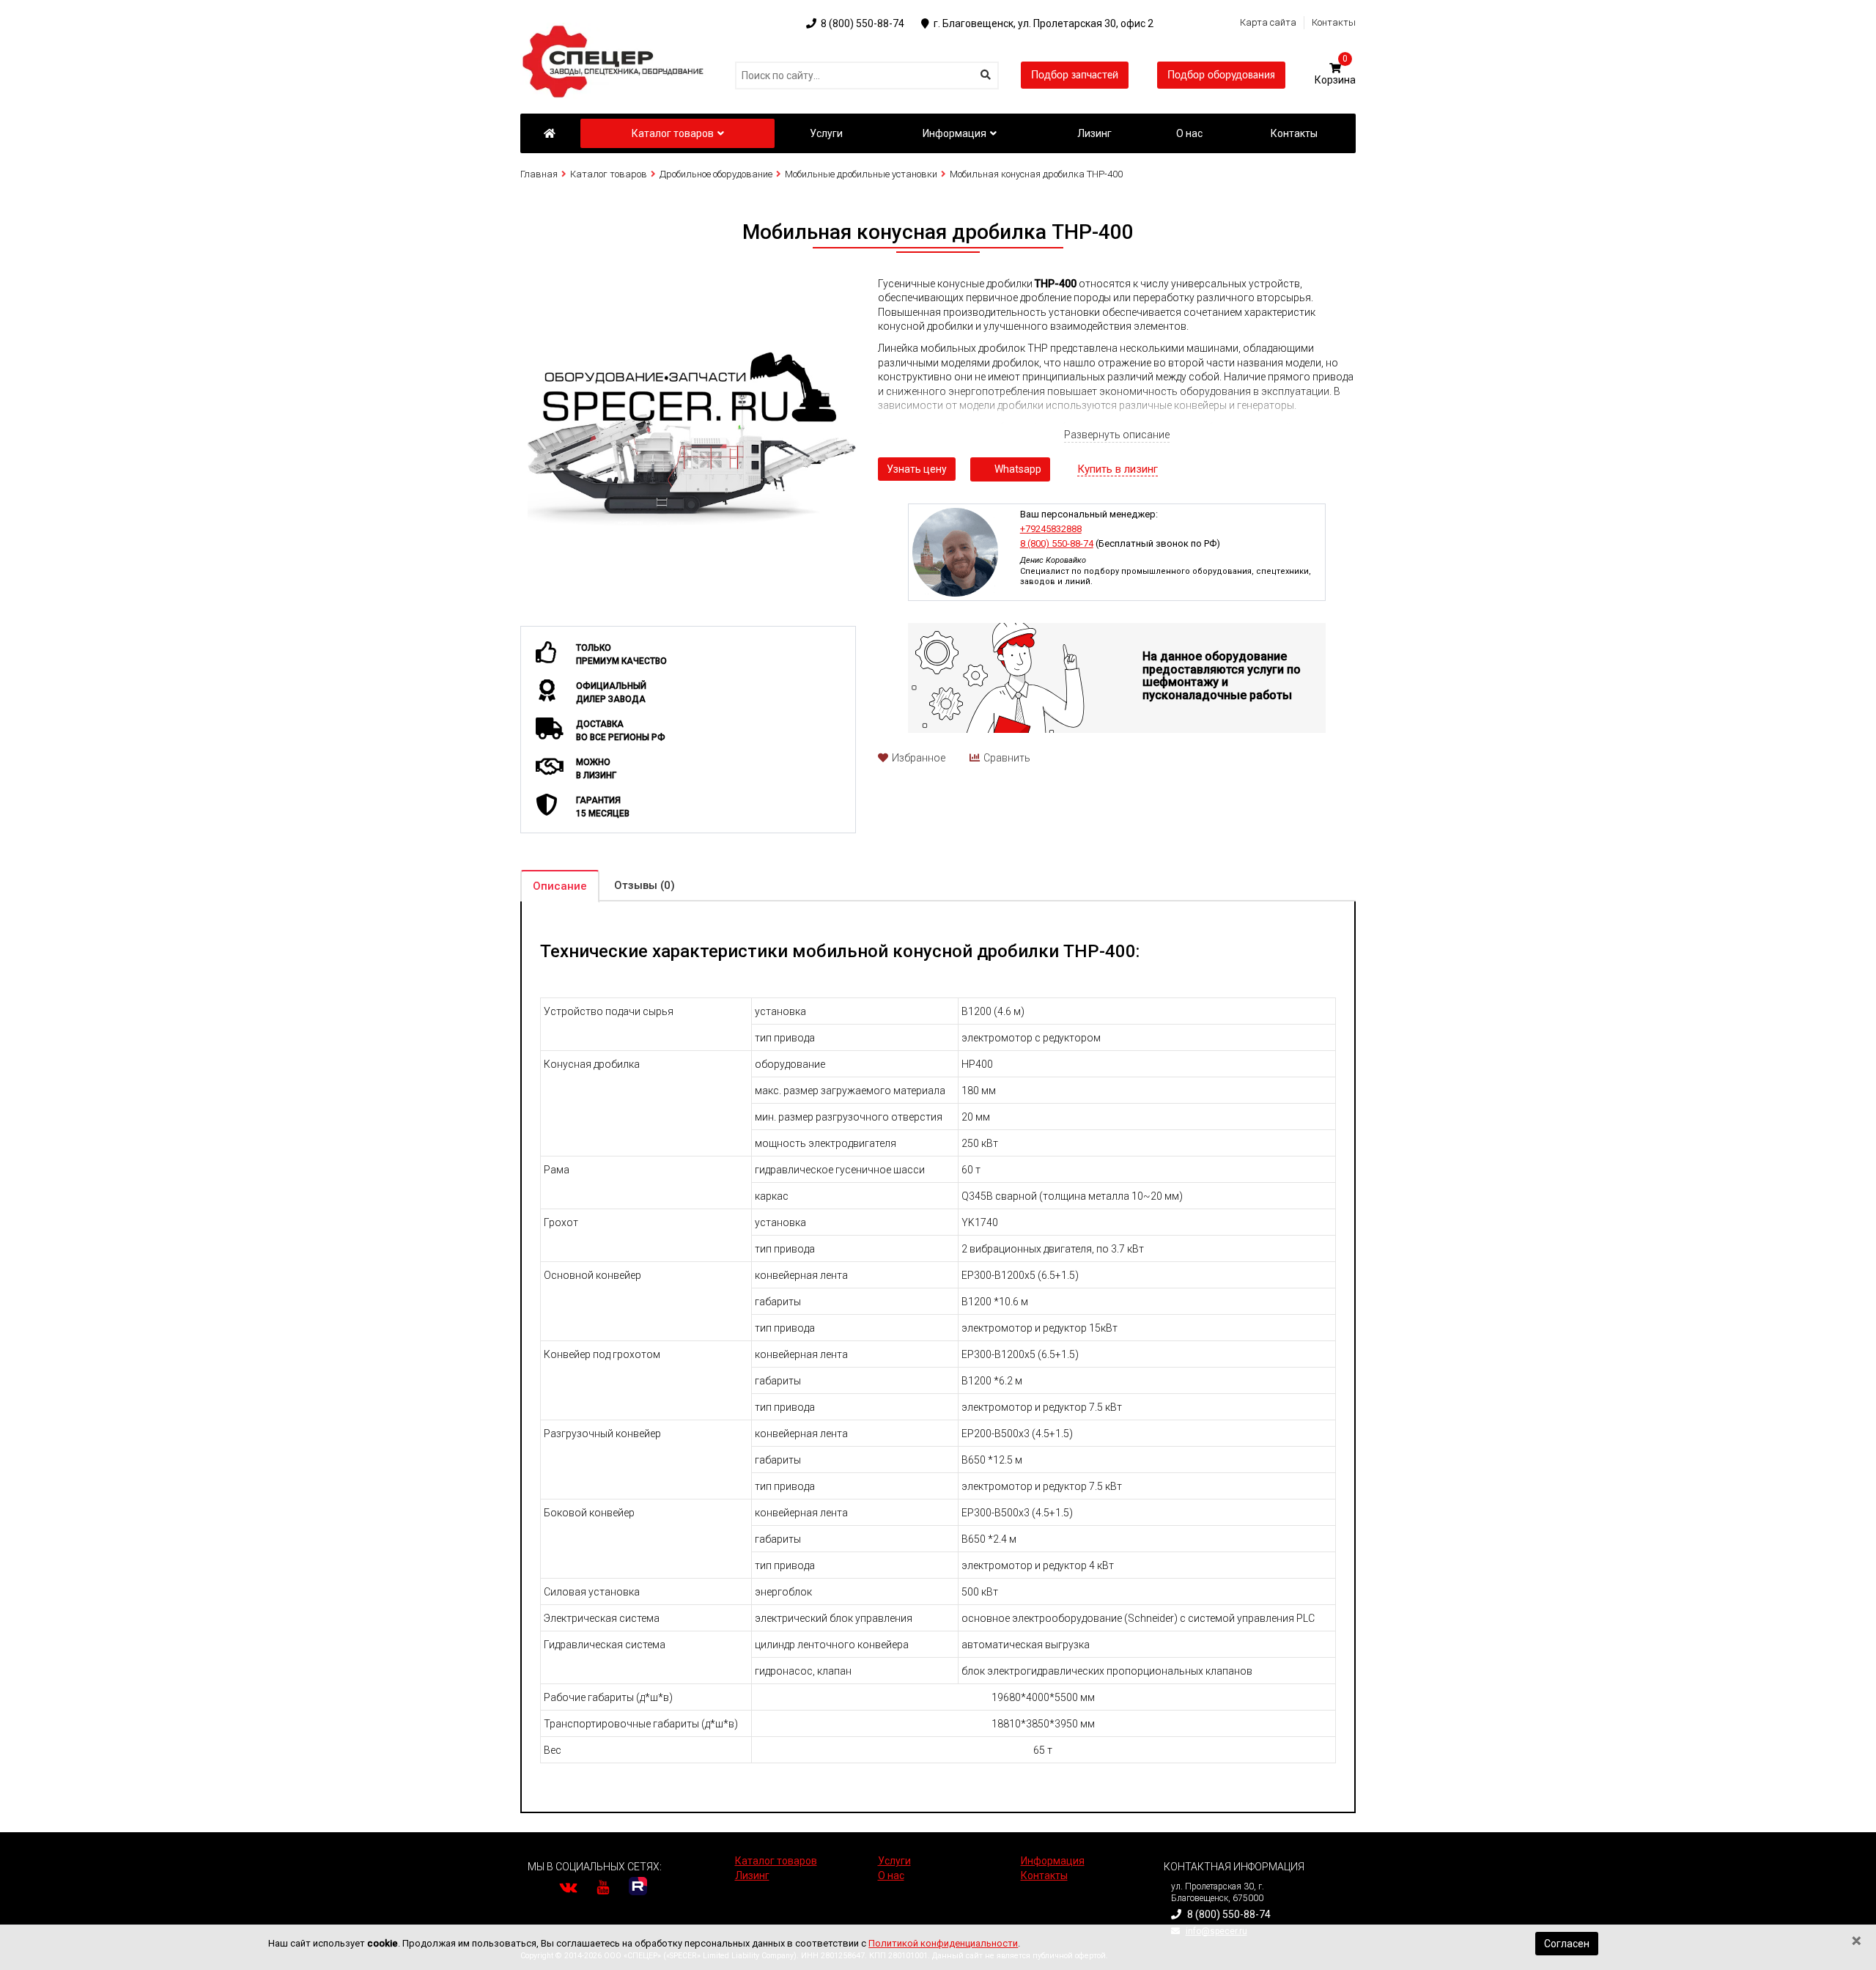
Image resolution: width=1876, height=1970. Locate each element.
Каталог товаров (673, 133)
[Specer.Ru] (549, 133)
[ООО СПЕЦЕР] (616, 29)
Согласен (1567, 1944)
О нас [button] (1189, 133)
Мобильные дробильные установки (861, 174)
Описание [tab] (560, 886)
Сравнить (1007, 758)
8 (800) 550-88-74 (1057, 543)
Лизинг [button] (1094, 133)
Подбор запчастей (1075, 75)
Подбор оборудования (1221, 75)
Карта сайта (1268, 22)
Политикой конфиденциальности (943, 1943)
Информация (954, 133)
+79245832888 (1051, 529)
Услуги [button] (826, 133)
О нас (891, 1875)
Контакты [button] (1294, 133)
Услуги (894, 1861)
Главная (539, 174)
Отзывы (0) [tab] (645, 885)
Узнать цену (917, 469)
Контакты (1334, 22)
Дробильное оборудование (716, 174)
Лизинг (752, 1875)
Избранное (919, 758)
